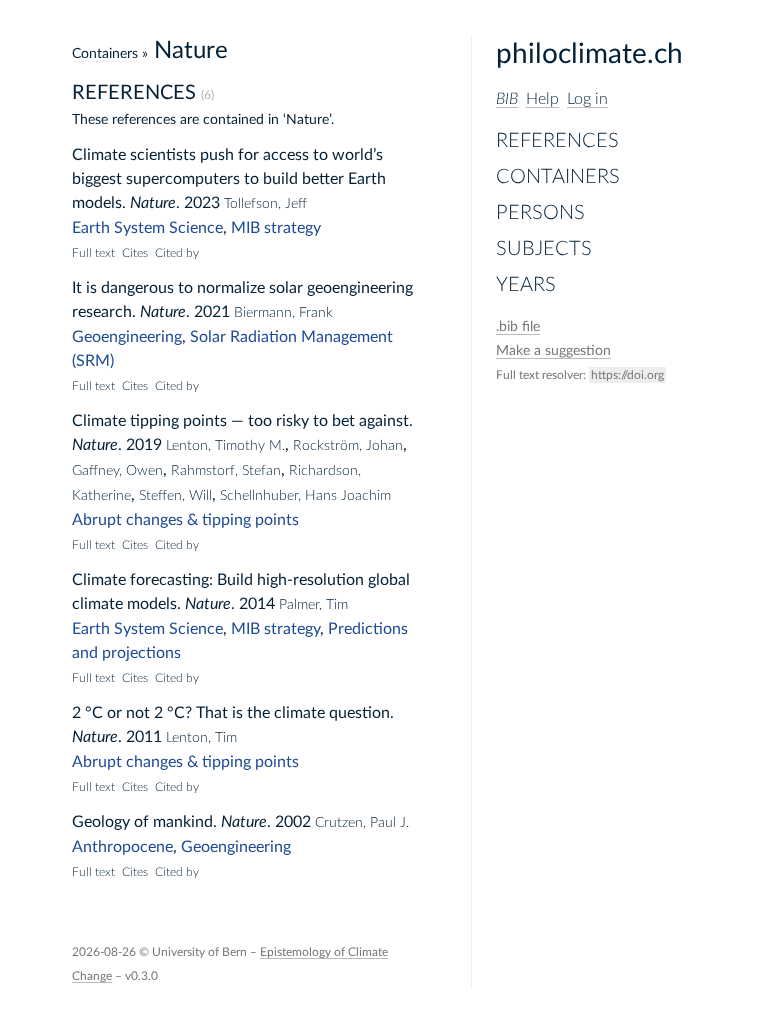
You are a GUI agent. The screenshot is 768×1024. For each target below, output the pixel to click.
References (557, 141)
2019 (144, 445)
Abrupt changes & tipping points (185, 520)
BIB (507, 99)
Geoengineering (127, 337)
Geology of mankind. (144, 822)
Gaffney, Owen (117, 471)
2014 (257, 604)
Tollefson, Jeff (265, 204)
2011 (144, 737)
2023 (202, 203)
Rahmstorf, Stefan (226, 471)
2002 (293, 822)
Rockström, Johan (348, 446)
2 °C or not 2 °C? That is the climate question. (233, 713)
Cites (135, 253)
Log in (587, 99)
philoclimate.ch (589, 54)
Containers (558, 177)
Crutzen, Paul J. (362, 823)
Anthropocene (122, 847)
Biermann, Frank (283, 313)
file (518, 327)
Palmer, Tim (313, 605)
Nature (153, 203)
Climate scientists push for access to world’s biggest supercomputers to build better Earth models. (229, 179)
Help (542, 99)
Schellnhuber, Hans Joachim (305, 496)
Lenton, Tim (201, 738)
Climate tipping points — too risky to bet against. (242, 421)
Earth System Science (147, 228)
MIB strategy (276, 228)
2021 (212, 312)
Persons (540, 213)
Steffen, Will (175, 496)
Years (526, 285)
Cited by (177, 253)
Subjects (544, 249)
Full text (93, 253)
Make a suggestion (553, 351)
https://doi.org (627, 375)
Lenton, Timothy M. (225, 446)
